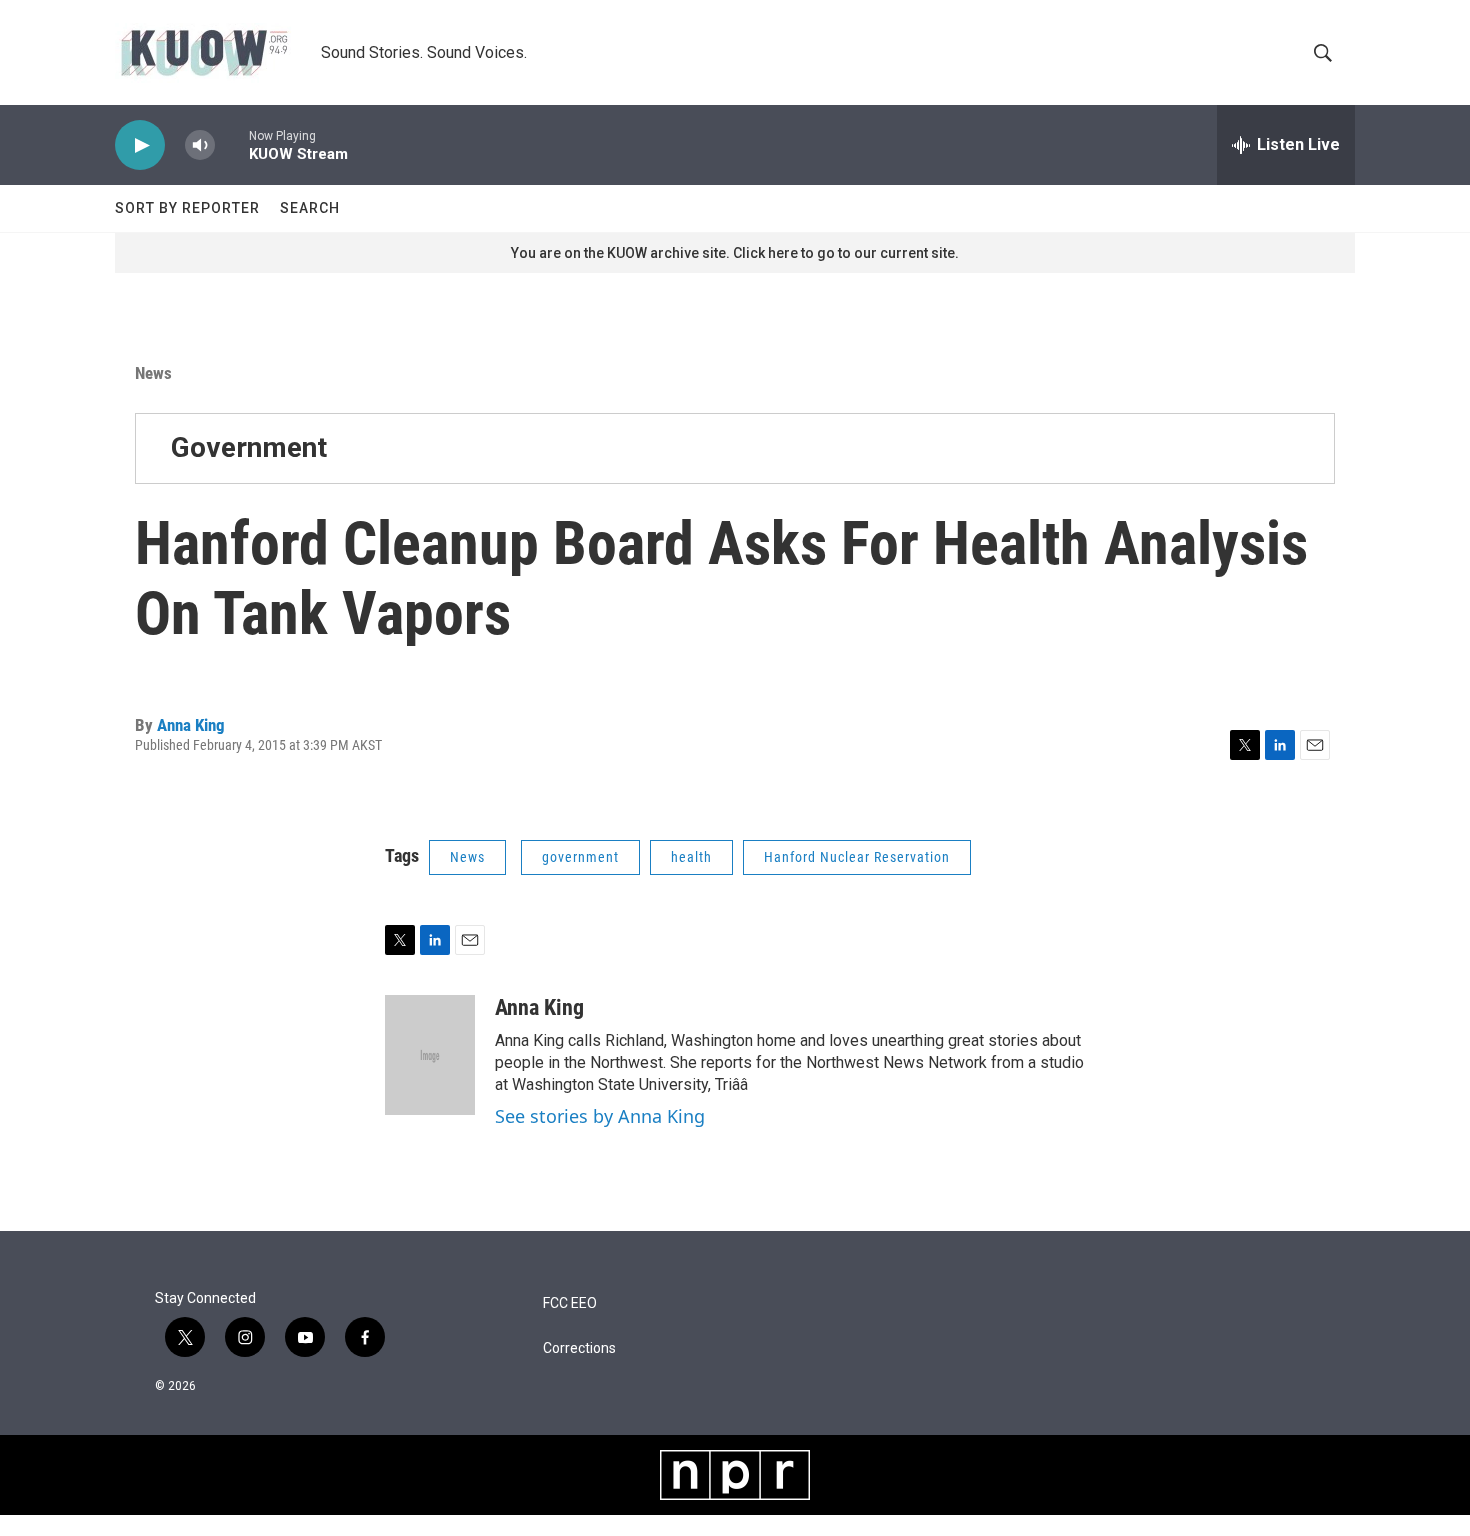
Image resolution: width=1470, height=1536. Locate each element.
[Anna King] (430, 1055)
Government (249, 447)
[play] (140, 145)
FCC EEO (570, 1303)
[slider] (232, 144)
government (580, 857)
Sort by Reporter (187, 208)
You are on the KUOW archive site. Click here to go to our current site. (735, 253)
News (153, 373)
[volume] (200, 145)
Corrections (579, 1348)
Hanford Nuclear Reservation (857, 857)
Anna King (191, 725)
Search (310, 208)
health (691, 857)
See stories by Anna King (600, 1116)
